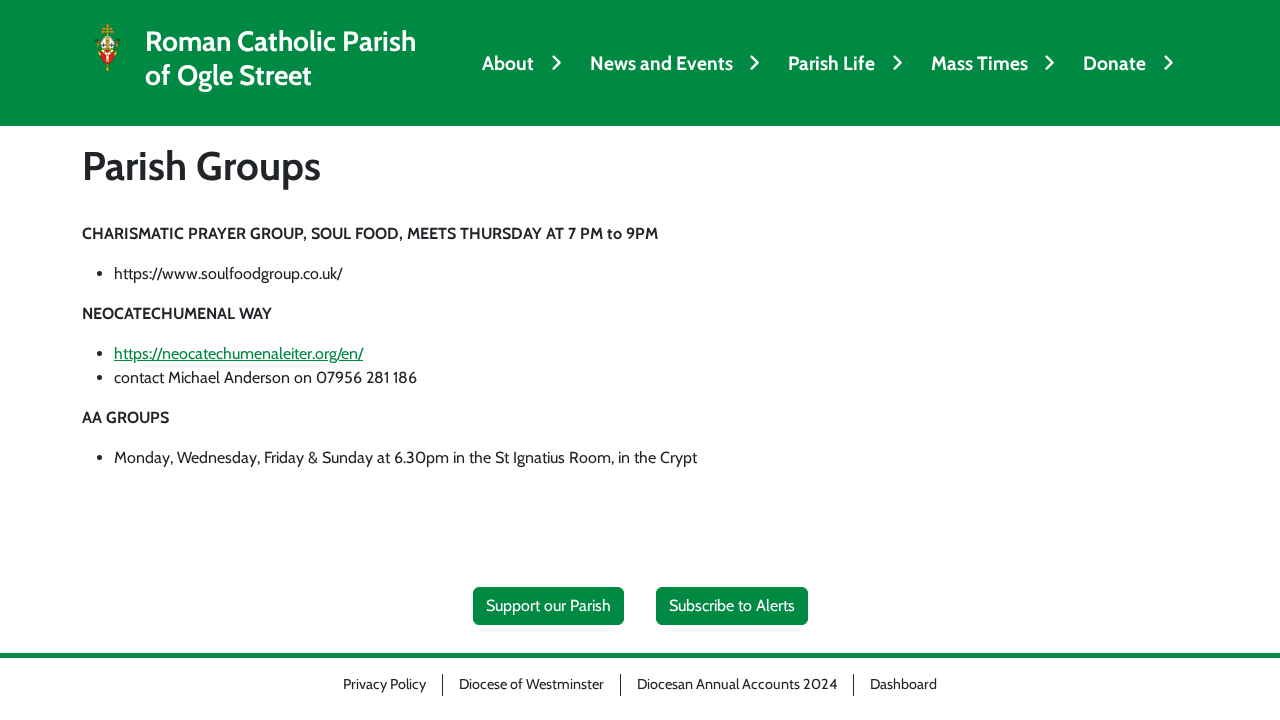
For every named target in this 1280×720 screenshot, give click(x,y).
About (508, 63)
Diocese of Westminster (531, 684)
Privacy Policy (384, 684)
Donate (1114, 63)
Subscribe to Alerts (732, 605)
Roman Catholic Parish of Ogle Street (280, 58)
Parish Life (831, 63)
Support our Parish (548, 605)
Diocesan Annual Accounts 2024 (737, 684)
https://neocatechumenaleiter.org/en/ (238, 353)
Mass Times (979, 63)
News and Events (661, 63)
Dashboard (903, 684)
